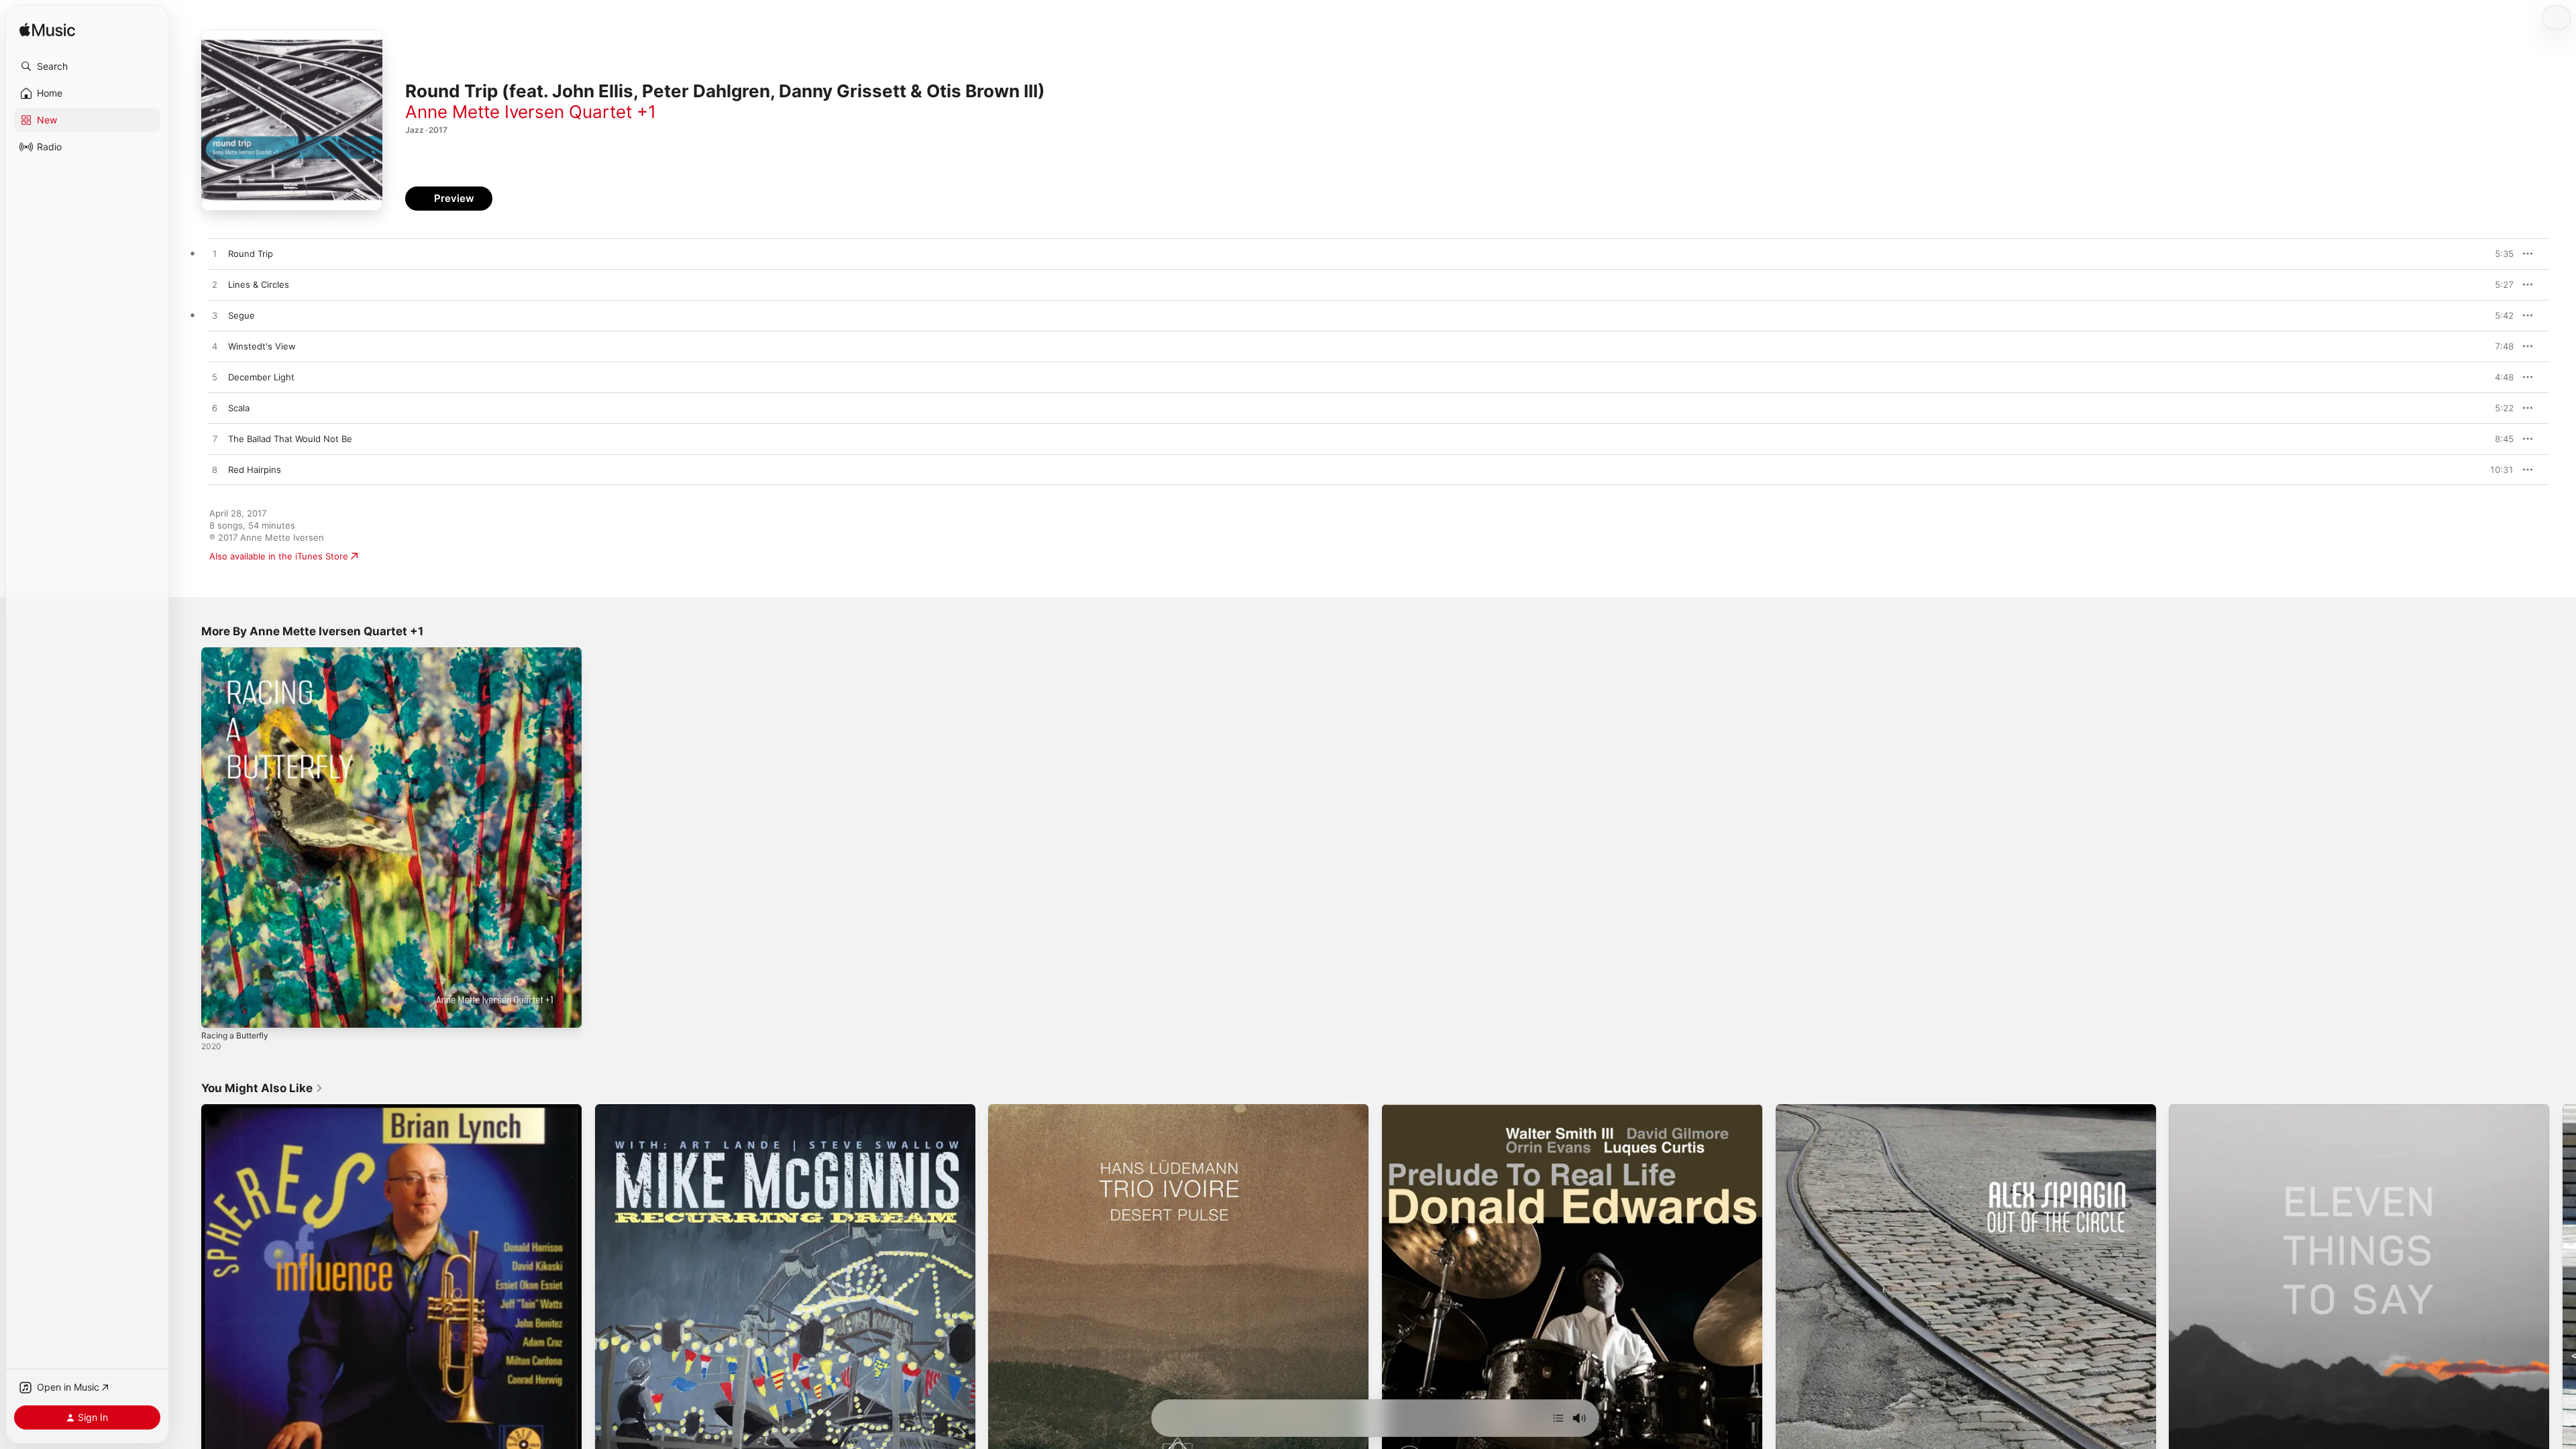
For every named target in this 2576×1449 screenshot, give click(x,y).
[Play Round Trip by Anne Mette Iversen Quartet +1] (215, 254)
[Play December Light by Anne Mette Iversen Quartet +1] (215, 378)
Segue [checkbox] (241, 315)
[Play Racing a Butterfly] (218, 1011)
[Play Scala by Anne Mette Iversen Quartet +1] (215, 409)
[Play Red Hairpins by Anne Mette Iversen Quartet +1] (215, 470)
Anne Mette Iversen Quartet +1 (531, 112)
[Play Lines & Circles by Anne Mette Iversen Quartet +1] (215, 285)
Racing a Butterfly (238, 653)
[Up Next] (1558, 1418)
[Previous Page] (188, 1294)
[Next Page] (2563, 1294)
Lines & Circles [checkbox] (259, 284)
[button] (87, 66)
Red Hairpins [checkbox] (255, 470)
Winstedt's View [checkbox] (262, 346)
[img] (47, 31)
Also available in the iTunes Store (279, 556)
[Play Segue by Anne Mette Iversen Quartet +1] (215, 316)
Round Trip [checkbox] (251, 254)
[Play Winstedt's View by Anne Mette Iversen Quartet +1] (215, 347)
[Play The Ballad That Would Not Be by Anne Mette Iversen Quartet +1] (215, 439)
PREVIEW (2499, 254)
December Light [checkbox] (261, 377)
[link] (262, 1088)
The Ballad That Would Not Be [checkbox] (290, 439)
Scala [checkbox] (239, 408)
